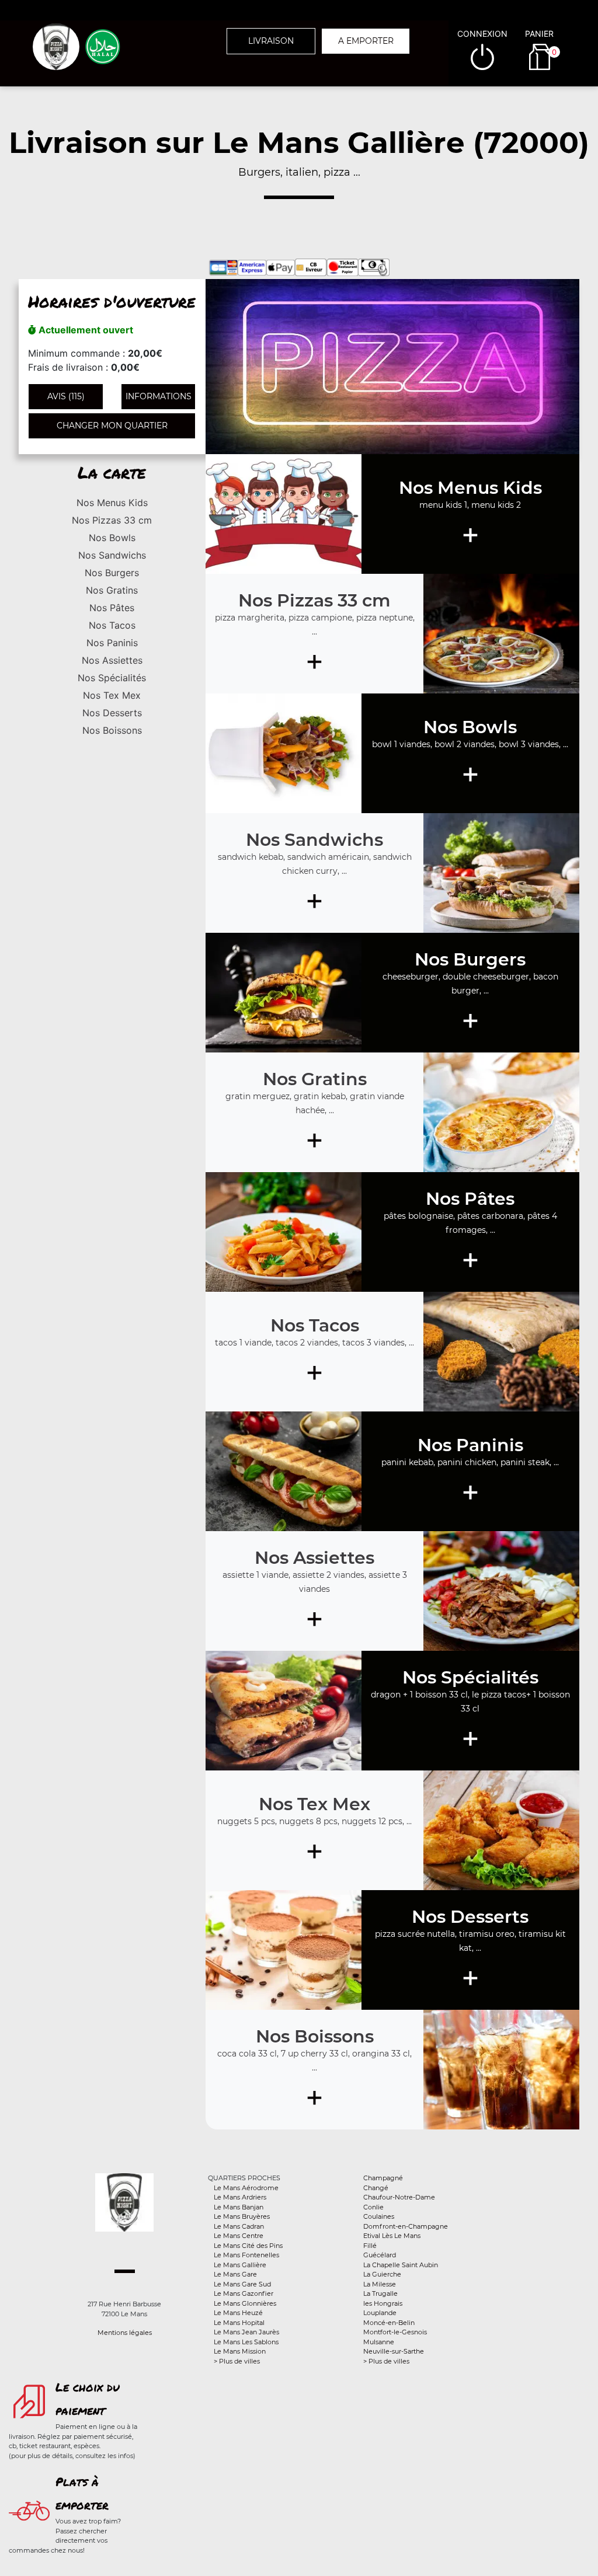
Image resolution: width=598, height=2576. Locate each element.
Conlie (373, 2207)
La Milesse (380, 2284)
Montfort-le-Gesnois (395, 2332)
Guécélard (380, 2255)
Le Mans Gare (235, 2274)
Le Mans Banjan (239, 2207)
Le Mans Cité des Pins (248, 2246)
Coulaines (379, 2216)
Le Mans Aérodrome (246, 2188)
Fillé (370, 2246)
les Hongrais (383, 2303)
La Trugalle (380, 2293)
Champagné (383, 2178)
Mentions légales (125, 2333)
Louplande (380, 2313)
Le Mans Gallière (240, 2265)
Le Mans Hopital (239, 2323)
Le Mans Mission (240, 2351)
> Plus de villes (237, 2361)
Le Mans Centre (239, 2236)
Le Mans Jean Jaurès (246, 2332)
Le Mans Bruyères (242, 2216)
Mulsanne (379, 2342)
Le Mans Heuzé (238, 2313)
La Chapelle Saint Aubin (401, 2265)
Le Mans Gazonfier (244, 2293)
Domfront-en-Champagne (406, 2226)
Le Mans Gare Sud (242, 2284)
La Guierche (382, 2274)
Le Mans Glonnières (245, 2303)
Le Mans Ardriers (240, 2197)
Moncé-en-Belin (389, 2323)
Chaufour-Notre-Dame (399, 2197)
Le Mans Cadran (239, 2226)
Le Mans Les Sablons (246, 2342)
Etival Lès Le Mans (392, 2236)
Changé (376, 2188)
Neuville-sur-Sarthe (394, 2351)
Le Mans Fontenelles (246, 2255)
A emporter (366, 41)
